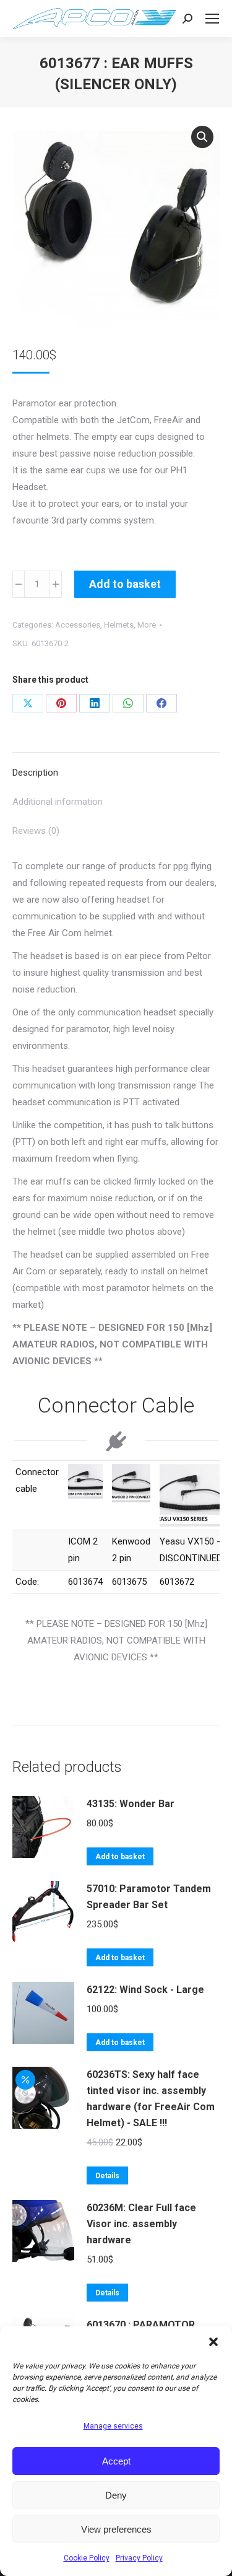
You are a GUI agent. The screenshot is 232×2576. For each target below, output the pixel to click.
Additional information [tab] (58, 802)
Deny (116, 2495)
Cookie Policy (87, 2558)
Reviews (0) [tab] (36, 831)
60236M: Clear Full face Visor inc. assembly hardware (141, 2224)
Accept (116, 2461)
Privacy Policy (139, 2558)
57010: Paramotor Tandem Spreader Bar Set (149, 1897)
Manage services (113, 2426)
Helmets (119, 625)
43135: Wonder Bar (131, 1804)
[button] (213, 2342)
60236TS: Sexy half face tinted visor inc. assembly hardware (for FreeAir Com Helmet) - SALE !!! (151, 2099)
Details (107, 2176)
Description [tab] (35, 773)
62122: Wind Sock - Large (145, 1990)
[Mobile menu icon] (212, 19)
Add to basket (125, 584)
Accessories (78, 625)
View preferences (116, 2529)
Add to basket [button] (120, 1857)
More (147, 625)
